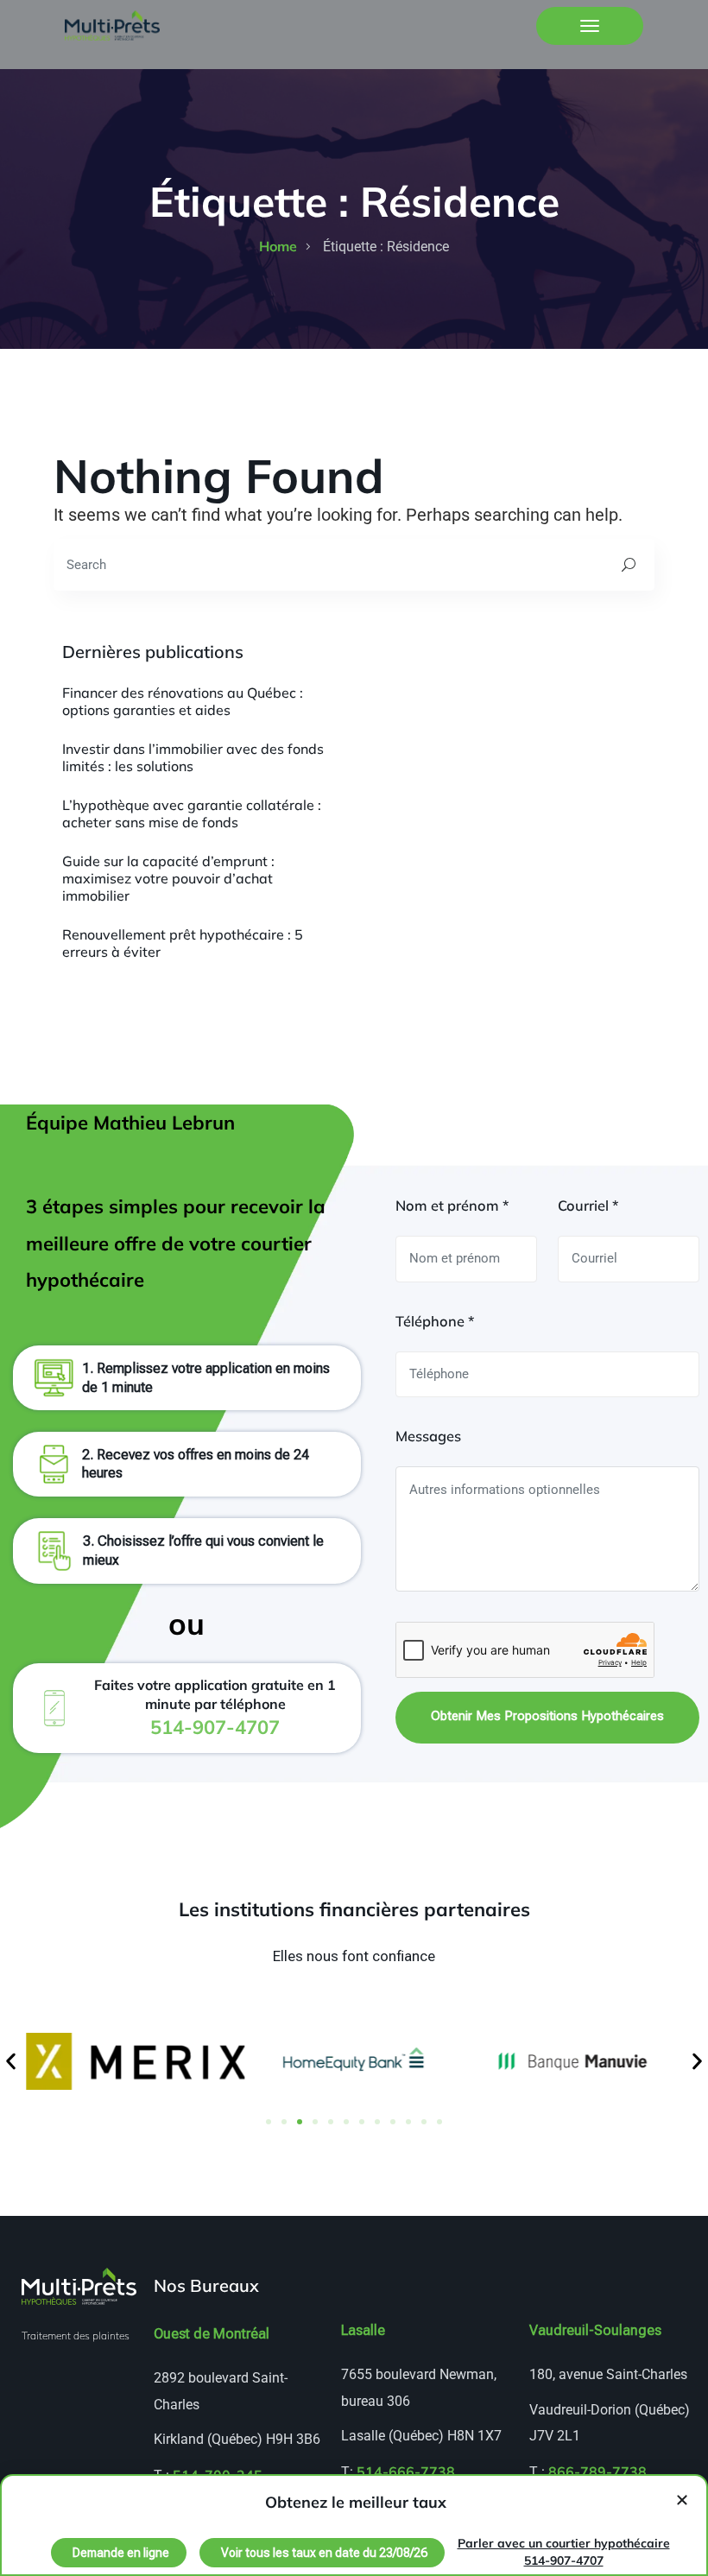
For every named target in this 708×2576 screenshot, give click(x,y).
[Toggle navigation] (590, 26)
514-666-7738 (406, 2472)
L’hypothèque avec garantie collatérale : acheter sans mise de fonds (192, 813)
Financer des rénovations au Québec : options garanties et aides (183, 701)
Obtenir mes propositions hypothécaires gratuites (547, 1726)
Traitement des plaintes (76, 2335)
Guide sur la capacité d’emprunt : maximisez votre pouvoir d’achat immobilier (168, 878)
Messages (428, 1436)
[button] (11, 2061)
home (278, 246)
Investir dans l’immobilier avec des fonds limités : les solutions (193, 757)
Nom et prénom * (452, 1206)
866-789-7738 (597, 2472)
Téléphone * (435, 1321)
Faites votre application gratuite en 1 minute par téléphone (215, 1707)
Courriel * (588, 1206)
